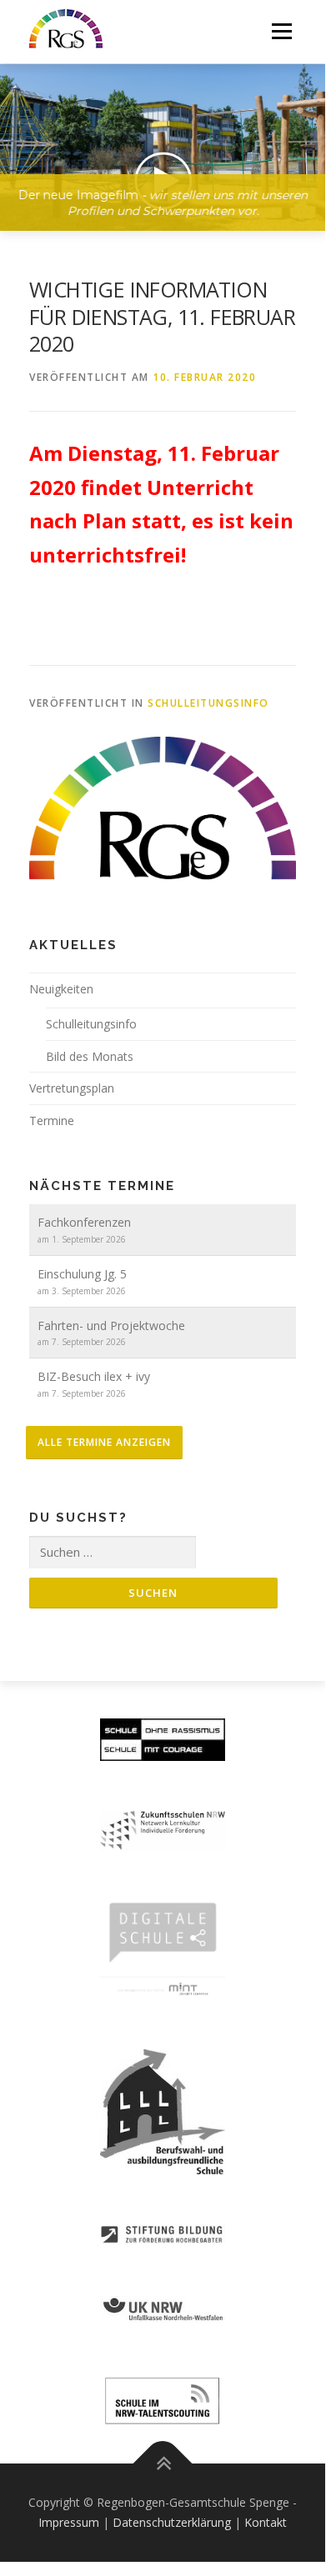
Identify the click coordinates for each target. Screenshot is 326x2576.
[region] (163, 135)
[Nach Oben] (163, 2464)
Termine (52, 1120)
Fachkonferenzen (84, 1222)
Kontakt (266, 2522)
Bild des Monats (90, 1056)
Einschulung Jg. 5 (82, 1274)
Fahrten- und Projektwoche (111, 1326)
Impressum (69, 2522)
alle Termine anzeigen (104, 1442)
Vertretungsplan (72, 1088)
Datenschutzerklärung (172, 2522)
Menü (281, 31)
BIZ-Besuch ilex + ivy (94, 1376)
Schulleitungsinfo (208, 703)
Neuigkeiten (61, 989)
